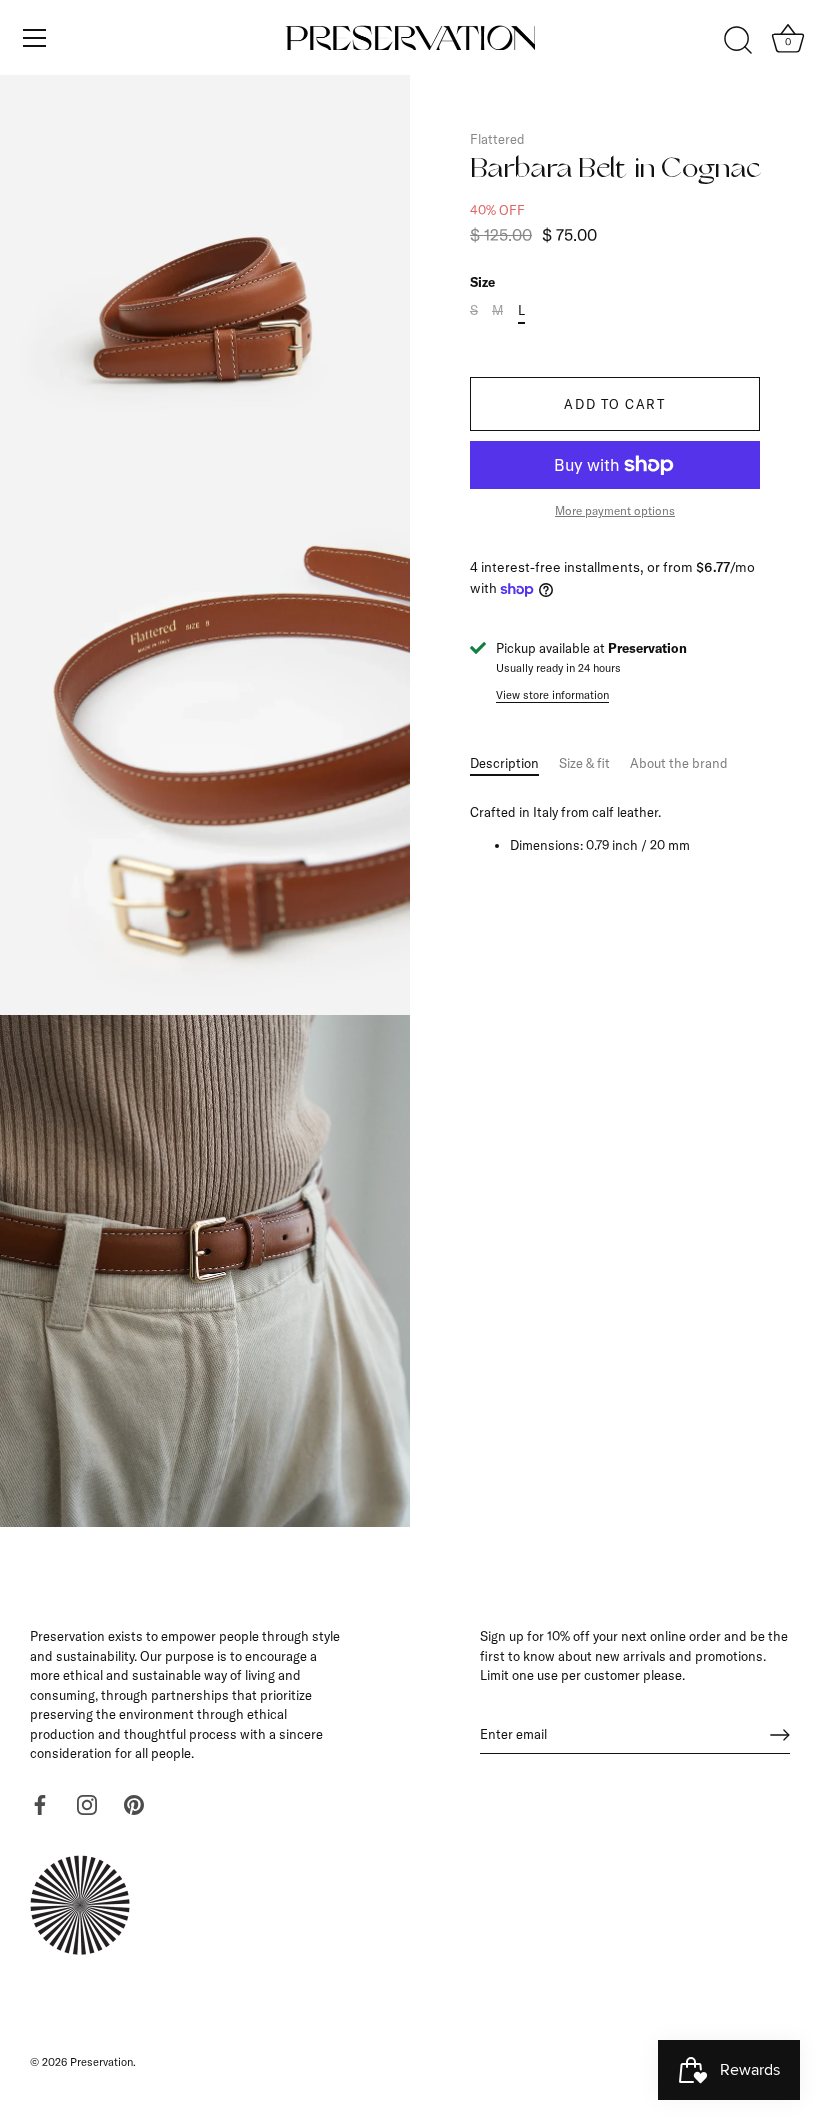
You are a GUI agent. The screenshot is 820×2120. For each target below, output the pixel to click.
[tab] (514, 764)
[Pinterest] (134, 1803)
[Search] (738, 41)
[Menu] (35, 38)
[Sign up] (780, 1735)
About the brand (679, 763)
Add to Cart (615, 404)
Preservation (101, 2062)
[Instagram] (87, 1803)
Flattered (497, 139)
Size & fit (584, 763)
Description (504, 763)
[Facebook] (40, 1803)
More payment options (615, 510)
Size (482, 282)
